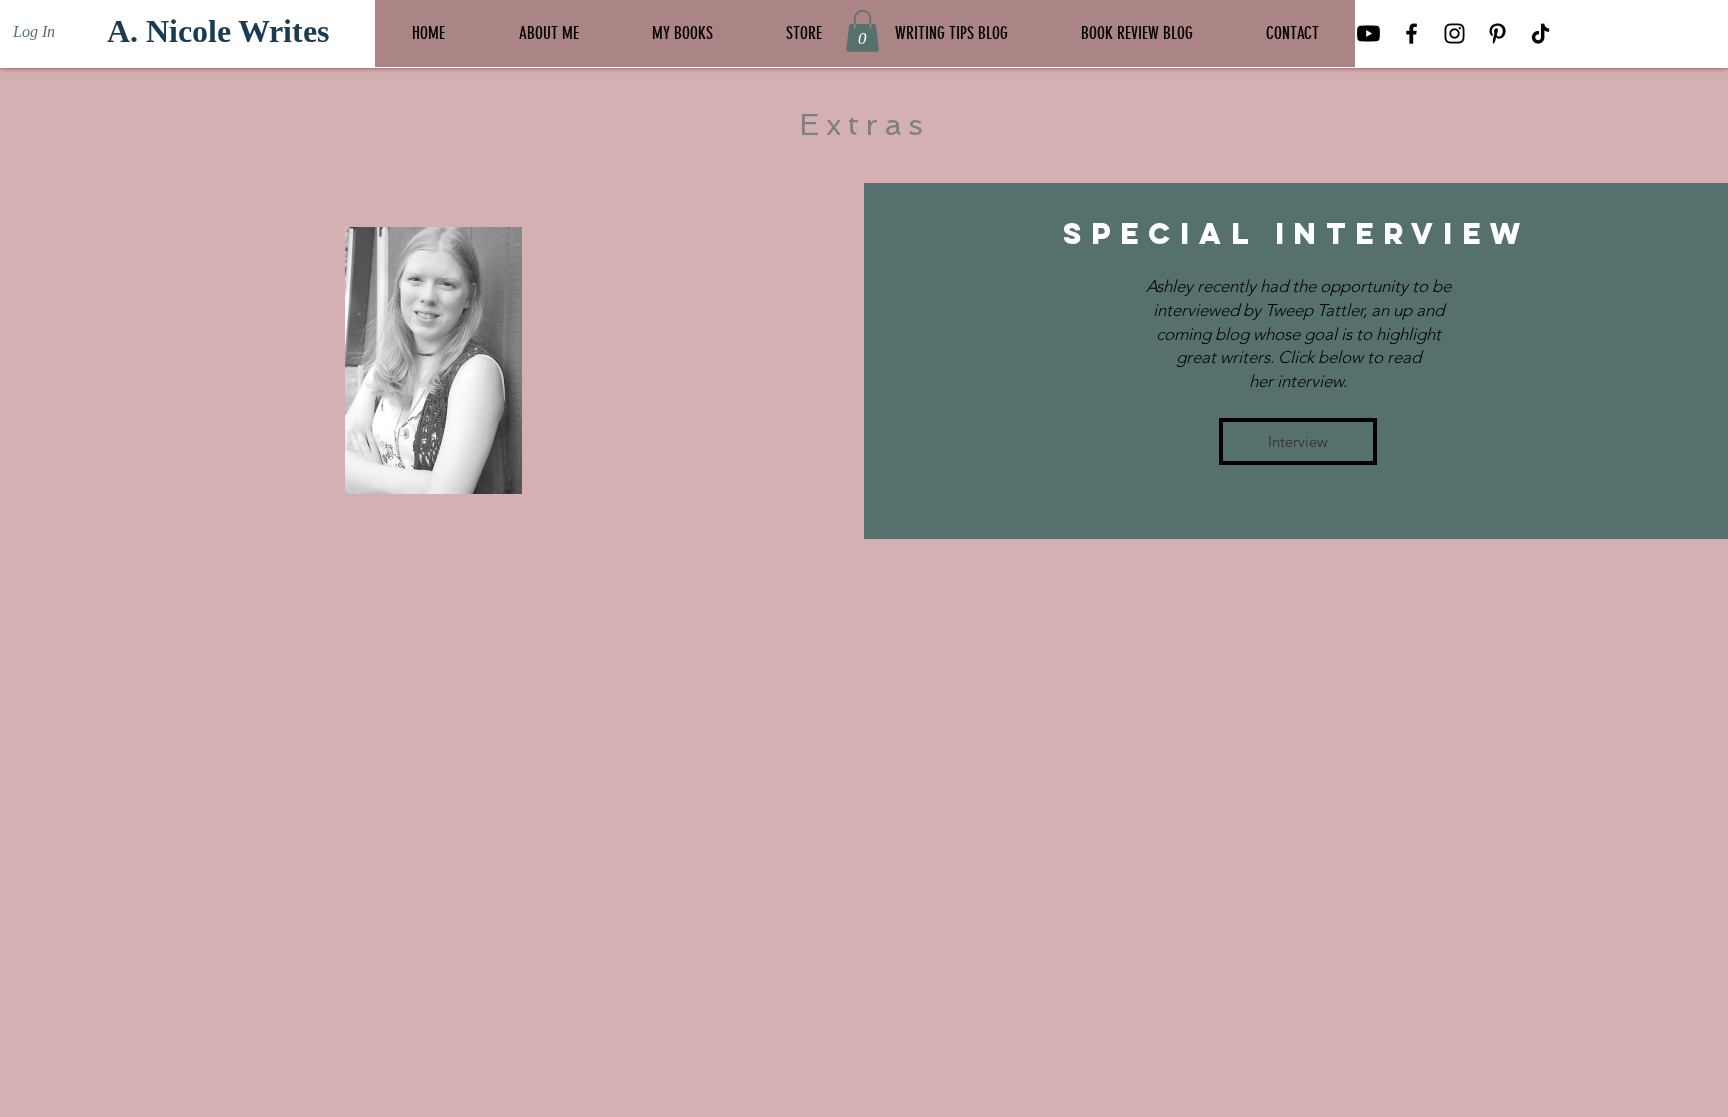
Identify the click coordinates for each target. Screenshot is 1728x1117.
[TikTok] (1540, 33)
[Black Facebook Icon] (1411, 33)
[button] (862, 31)
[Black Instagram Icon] (1454, 33)
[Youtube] (1368, 33)
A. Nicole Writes (218, 31)
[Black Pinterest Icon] (1497, 33)
